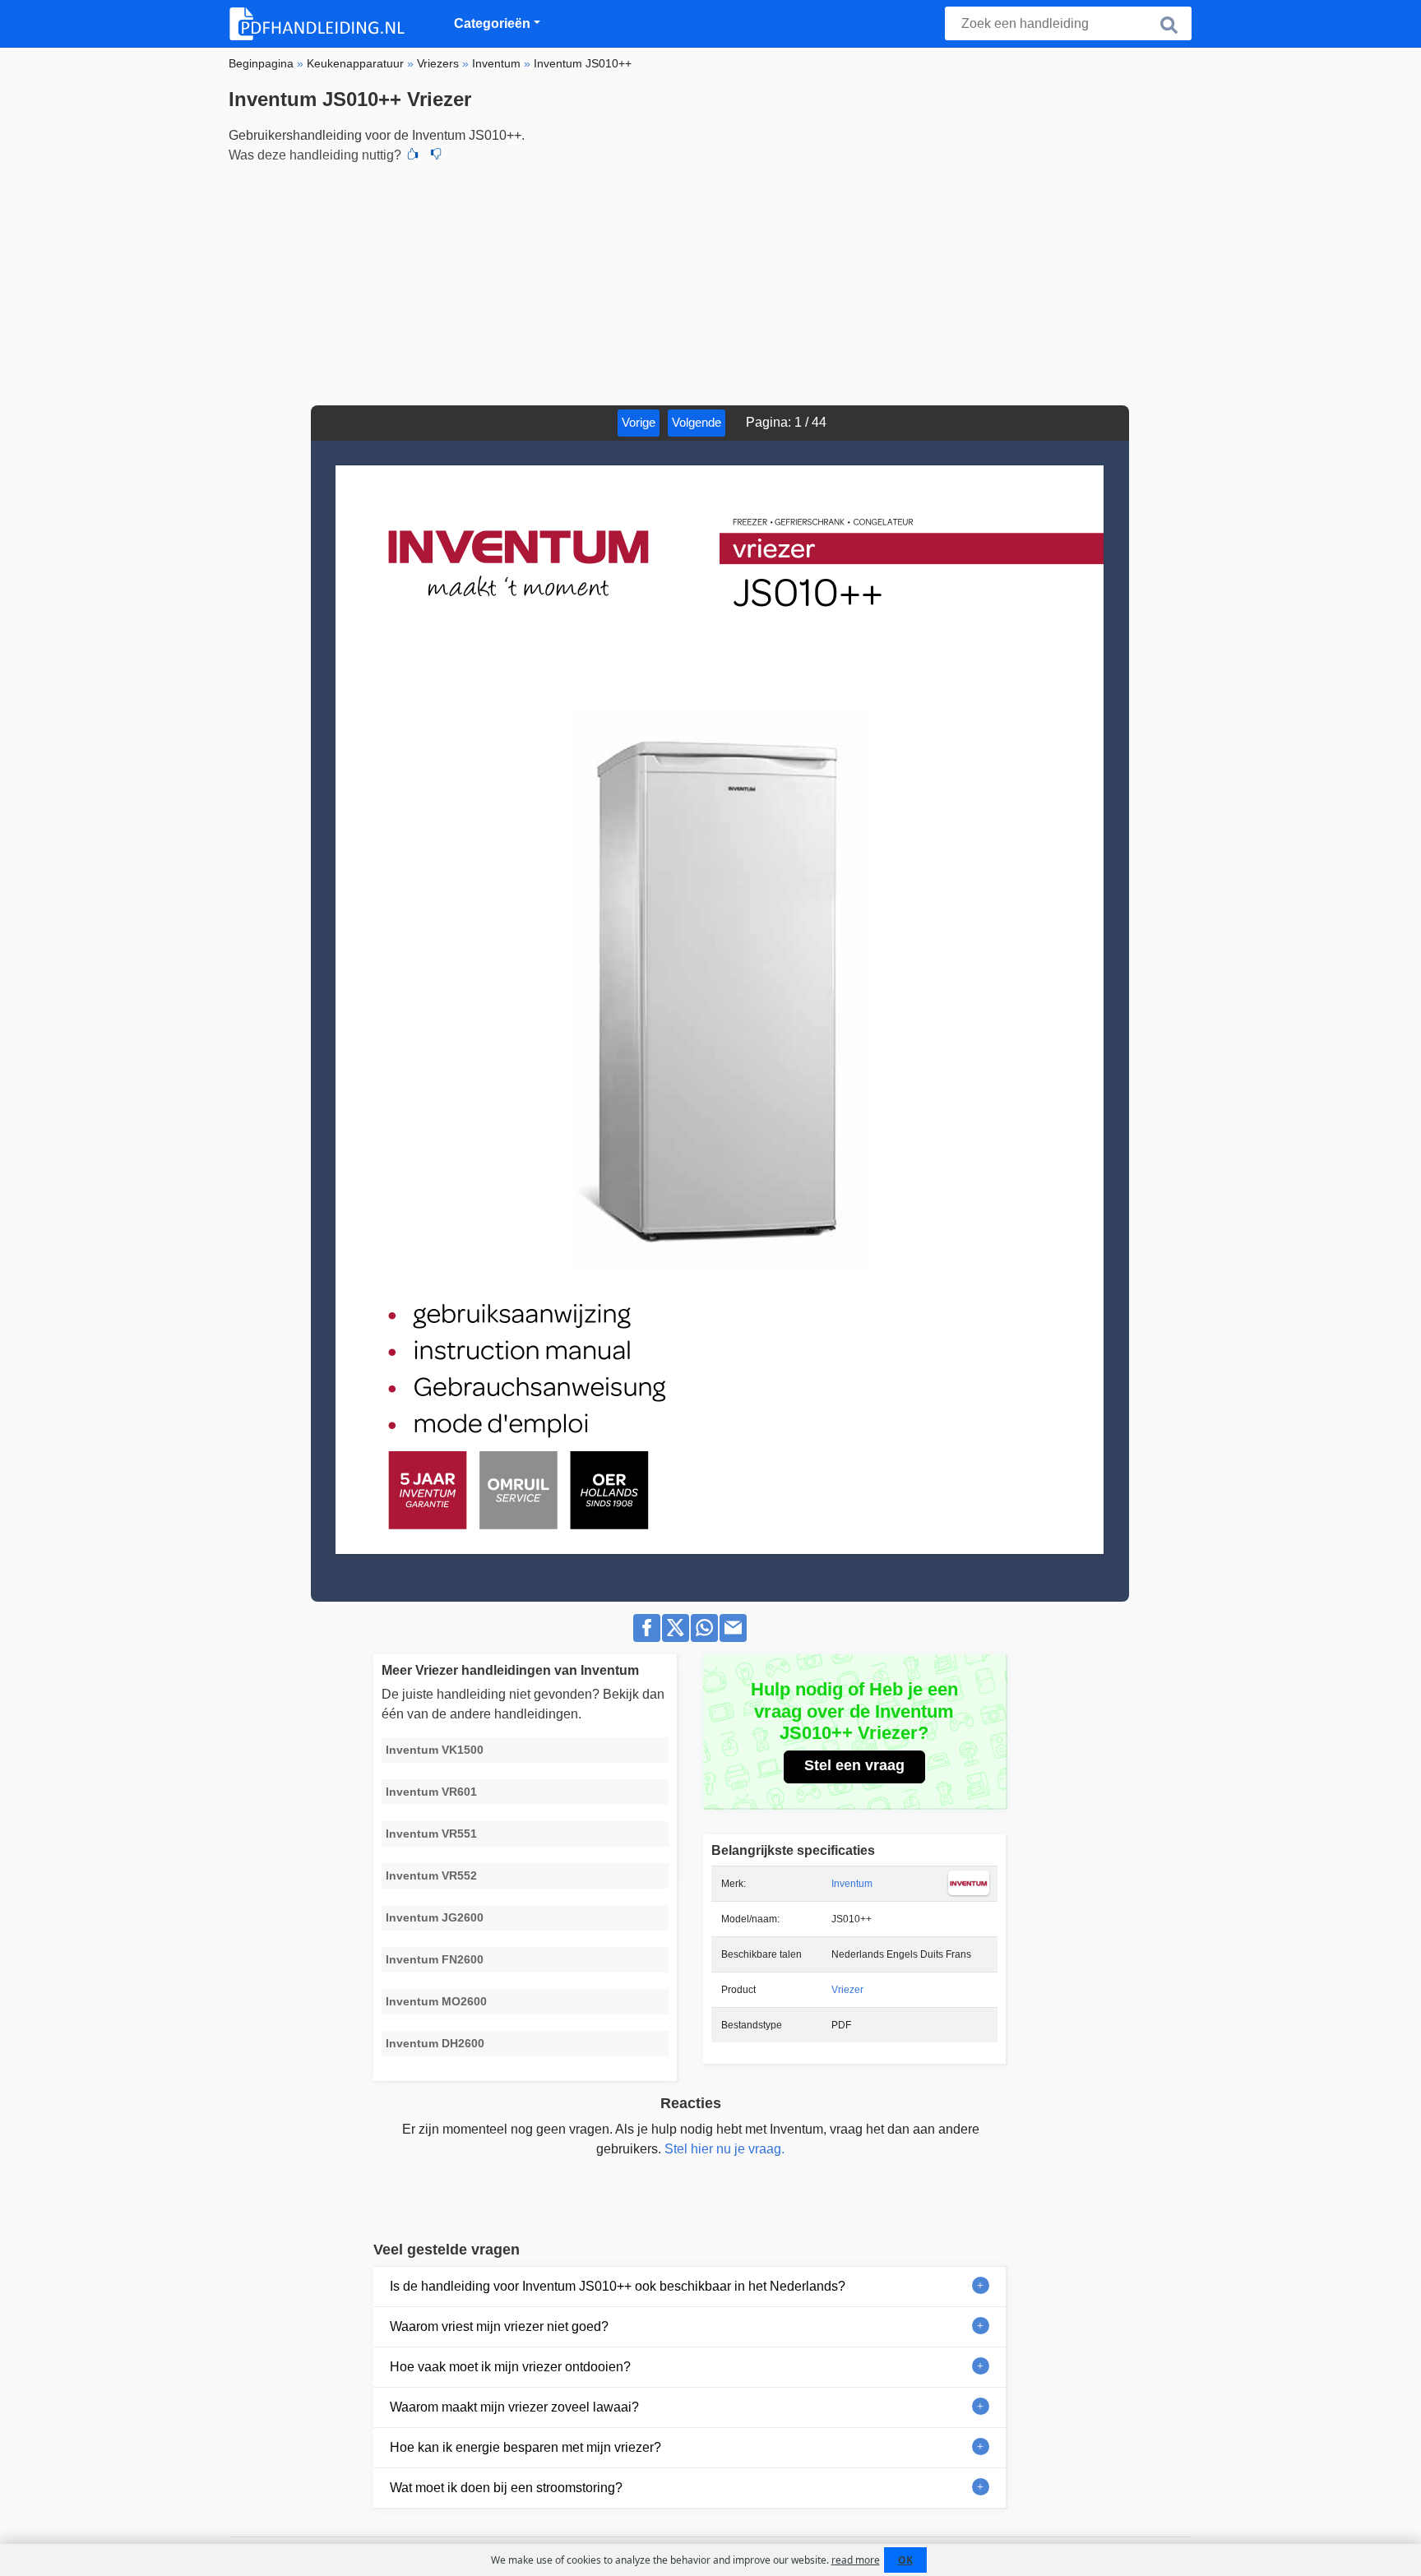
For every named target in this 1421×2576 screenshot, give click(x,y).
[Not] (436, 155)
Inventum (852, 1884)
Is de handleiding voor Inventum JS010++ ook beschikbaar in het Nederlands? (618, 2286)
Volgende (697, 422)
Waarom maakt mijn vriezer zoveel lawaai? (514, 2407)
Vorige (639, 422)
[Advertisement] (710, 282)
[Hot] (413, 155)
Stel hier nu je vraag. (724, 2149)
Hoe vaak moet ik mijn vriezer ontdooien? (510, 2367)
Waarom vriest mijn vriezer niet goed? (499, 2326)
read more (856, 2560)
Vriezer (847, 1990)
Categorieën (492, 23)
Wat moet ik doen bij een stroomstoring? (506, 2488)
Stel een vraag (854, 1765)
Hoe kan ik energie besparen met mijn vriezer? (525, 2447)
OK (905, 2560)
